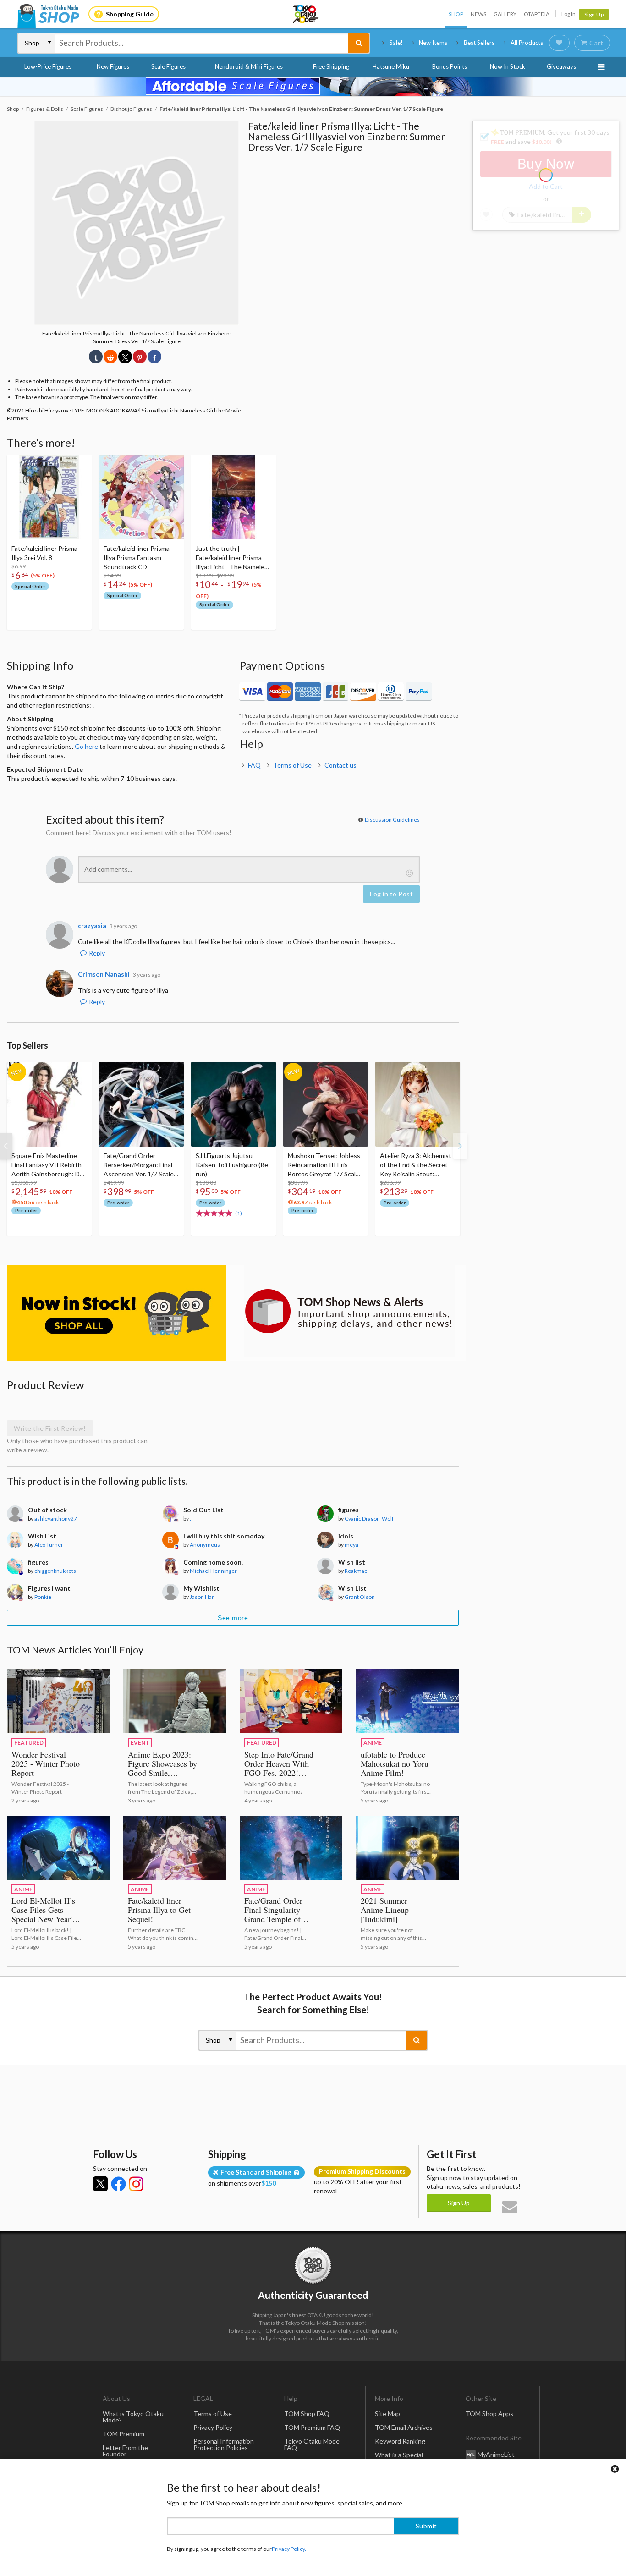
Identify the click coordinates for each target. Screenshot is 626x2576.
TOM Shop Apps (489, 2414)
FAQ (254, 765)
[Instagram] (136, 2184)
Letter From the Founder (125, 2451)
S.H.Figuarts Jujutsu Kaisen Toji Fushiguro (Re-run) (233, 1165)
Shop (456, 14)
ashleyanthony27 (56, 1519)
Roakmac (356, 1571)
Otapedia (537, 14)
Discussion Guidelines (392, 820)
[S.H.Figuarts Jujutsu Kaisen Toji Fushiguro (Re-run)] (233, 1104)
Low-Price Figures (48, 66)
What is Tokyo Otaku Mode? (133, 2417)
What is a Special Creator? (399, 2458)
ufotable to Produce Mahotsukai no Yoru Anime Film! (395, 1763)
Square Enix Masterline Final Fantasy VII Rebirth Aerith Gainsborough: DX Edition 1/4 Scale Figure (48, 1165)
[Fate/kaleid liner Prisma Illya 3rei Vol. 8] (49, 497)
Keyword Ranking (400, 2441)
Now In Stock (508, 66)
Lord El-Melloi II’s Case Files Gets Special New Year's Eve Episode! (43, 1914)
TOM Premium (124, 2434)
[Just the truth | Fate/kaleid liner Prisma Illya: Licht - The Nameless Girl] (233, 497)
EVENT (140, 1743)
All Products (527, 43)
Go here (86, 746)
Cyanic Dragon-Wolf (369, 1519)
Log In (568, 14)
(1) (239, 1213)
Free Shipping (331, 66)
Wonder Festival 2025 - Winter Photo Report (46, 1763)
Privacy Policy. (289, 2549)
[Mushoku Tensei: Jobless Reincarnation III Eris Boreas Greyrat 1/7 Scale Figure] (326, 1104)
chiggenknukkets (55, 1571)
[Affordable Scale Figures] (313, 86)
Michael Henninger (213, 1571)
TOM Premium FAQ (312, 2427)
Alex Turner (49, 1545)
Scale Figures (168, 66)
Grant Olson (360, 1597)
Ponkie (43, 1597)
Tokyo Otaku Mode (306, 14)
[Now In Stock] (116, 1313)
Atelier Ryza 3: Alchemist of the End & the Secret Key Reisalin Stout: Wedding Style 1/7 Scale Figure (416, 1165)
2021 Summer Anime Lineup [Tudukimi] (385, 1910)
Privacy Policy (213, 2427)
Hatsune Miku (391, 66)
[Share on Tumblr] (96, 357)
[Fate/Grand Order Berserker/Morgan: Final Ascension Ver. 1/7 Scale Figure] (141, 1104)
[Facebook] (118, 2184)
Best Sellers (479, 43)
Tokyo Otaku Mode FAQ (312, 2444)
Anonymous (205, 1545)
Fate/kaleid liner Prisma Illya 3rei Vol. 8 (44, 553)
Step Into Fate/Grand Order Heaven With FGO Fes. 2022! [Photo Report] (279, 1768)
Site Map (387, 2414)
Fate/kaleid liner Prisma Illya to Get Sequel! (159, 1910)
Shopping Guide (130, 14)
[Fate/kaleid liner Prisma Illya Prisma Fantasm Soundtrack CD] (141, 497)
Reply (97, 953)
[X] (100, 2184)
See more (233, 1618)
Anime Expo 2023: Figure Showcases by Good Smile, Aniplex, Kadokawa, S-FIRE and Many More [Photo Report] (163, 1777)
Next (460, 1146)
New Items (433, 43)
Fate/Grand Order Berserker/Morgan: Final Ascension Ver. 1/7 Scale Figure (139, 1165)
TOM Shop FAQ (307, 2414)
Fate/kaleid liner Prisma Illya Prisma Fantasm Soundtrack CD (137, 557)
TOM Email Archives (404, 2427)
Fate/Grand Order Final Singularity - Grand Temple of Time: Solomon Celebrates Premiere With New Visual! (278, 1923)
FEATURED (29, 1743)
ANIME (373, 1743)
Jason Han (202, 1597)
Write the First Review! (50, 1428)
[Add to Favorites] (80, 464)
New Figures (113, 66)
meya (351, 1545)
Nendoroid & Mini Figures (249, 66)
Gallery (505, 14)
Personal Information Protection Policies (224, 2444)
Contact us (340, 765)
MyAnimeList (496, 2454)
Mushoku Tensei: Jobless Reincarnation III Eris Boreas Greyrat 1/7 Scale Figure (324, 1165)
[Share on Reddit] (110, 357)
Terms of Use (292, 765)
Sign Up (594, 14)
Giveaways (561, 66)
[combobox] (202, 43)
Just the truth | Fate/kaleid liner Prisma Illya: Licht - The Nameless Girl (233, 558)
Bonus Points (450, 66)
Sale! (396, 43)
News (478, 14)
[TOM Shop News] (349, 1311)
